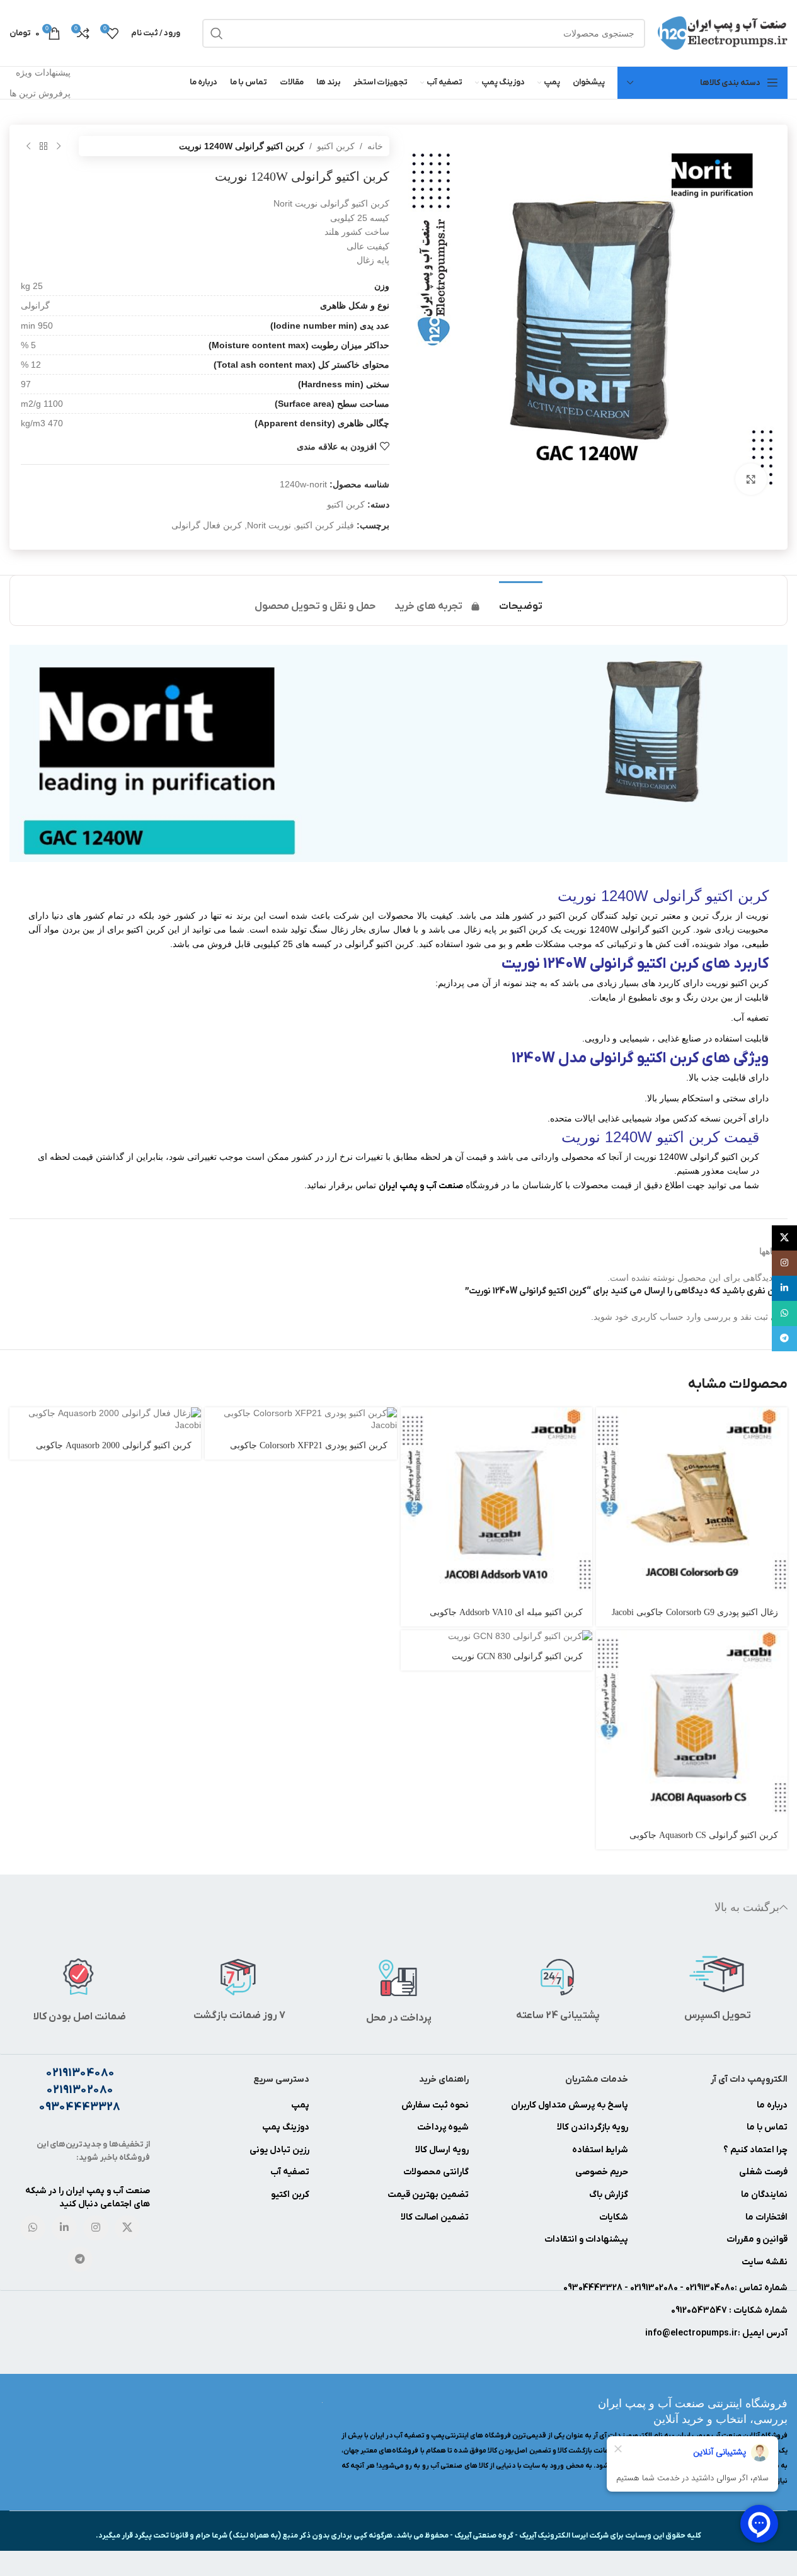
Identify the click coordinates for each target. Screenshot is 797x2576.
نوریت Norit (269, 525)
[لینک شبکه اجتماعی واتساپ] (33, 2228)
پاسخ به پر (608, 2105)
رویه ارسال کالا (442, 2150)
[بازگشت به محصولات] (43, 146)
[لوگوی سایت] (723, 32)
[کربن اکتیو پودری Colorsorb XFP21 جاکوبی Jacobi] (301, 1420)
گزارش (615, 2195)
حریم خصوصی (602, 2172)
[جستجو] (217, 33)
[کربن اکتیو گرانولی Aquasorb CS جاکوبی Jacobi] (692, 1726)
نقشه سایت (765, 2262)
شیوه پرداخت (443, 2127)
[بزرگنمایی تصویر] (751, 479)
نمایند (776, 2195)
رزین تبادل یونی (279, 2150)
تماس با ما (767, 2127)
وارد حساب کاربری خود (658, 1317)
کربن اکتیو (336, 146)
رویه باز (615, 2127)
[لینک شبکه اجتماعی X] (127, 2228)
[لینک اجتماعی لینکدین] (64, 2228)
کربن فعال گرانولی (207, 525)
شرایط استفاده (600, 2150)
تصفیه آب (290, 2172)
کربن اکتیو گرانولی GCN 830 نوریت (517, 1656)
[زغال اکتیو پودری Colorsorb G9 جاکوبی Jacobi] (692, 1503)
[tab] (521, 600)
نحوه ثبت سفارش (435, 2105)
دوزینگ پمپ (286, 2127)
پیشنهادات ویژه (43, 72)
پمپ (300, 2105)
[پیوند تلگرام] (80, 2259)
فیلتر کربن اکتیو (325, 525)
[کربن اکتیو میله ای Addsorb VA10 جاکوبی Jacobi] (496, 1503)
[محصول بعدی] (28, 146)
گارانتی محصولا (440, 2172)
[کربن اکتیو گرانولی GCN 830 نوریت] (496, 1637)
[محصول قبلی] (59, 146)
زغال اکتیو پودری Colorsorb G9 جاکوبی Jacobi (695, 1612)
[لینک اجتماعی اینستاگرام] (96, 2228)
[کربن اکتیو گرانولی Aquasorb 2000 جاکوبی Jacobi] (105, 1420)
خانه (375, 146)
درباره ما (772, 2105)
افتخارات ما (766, 2217)
